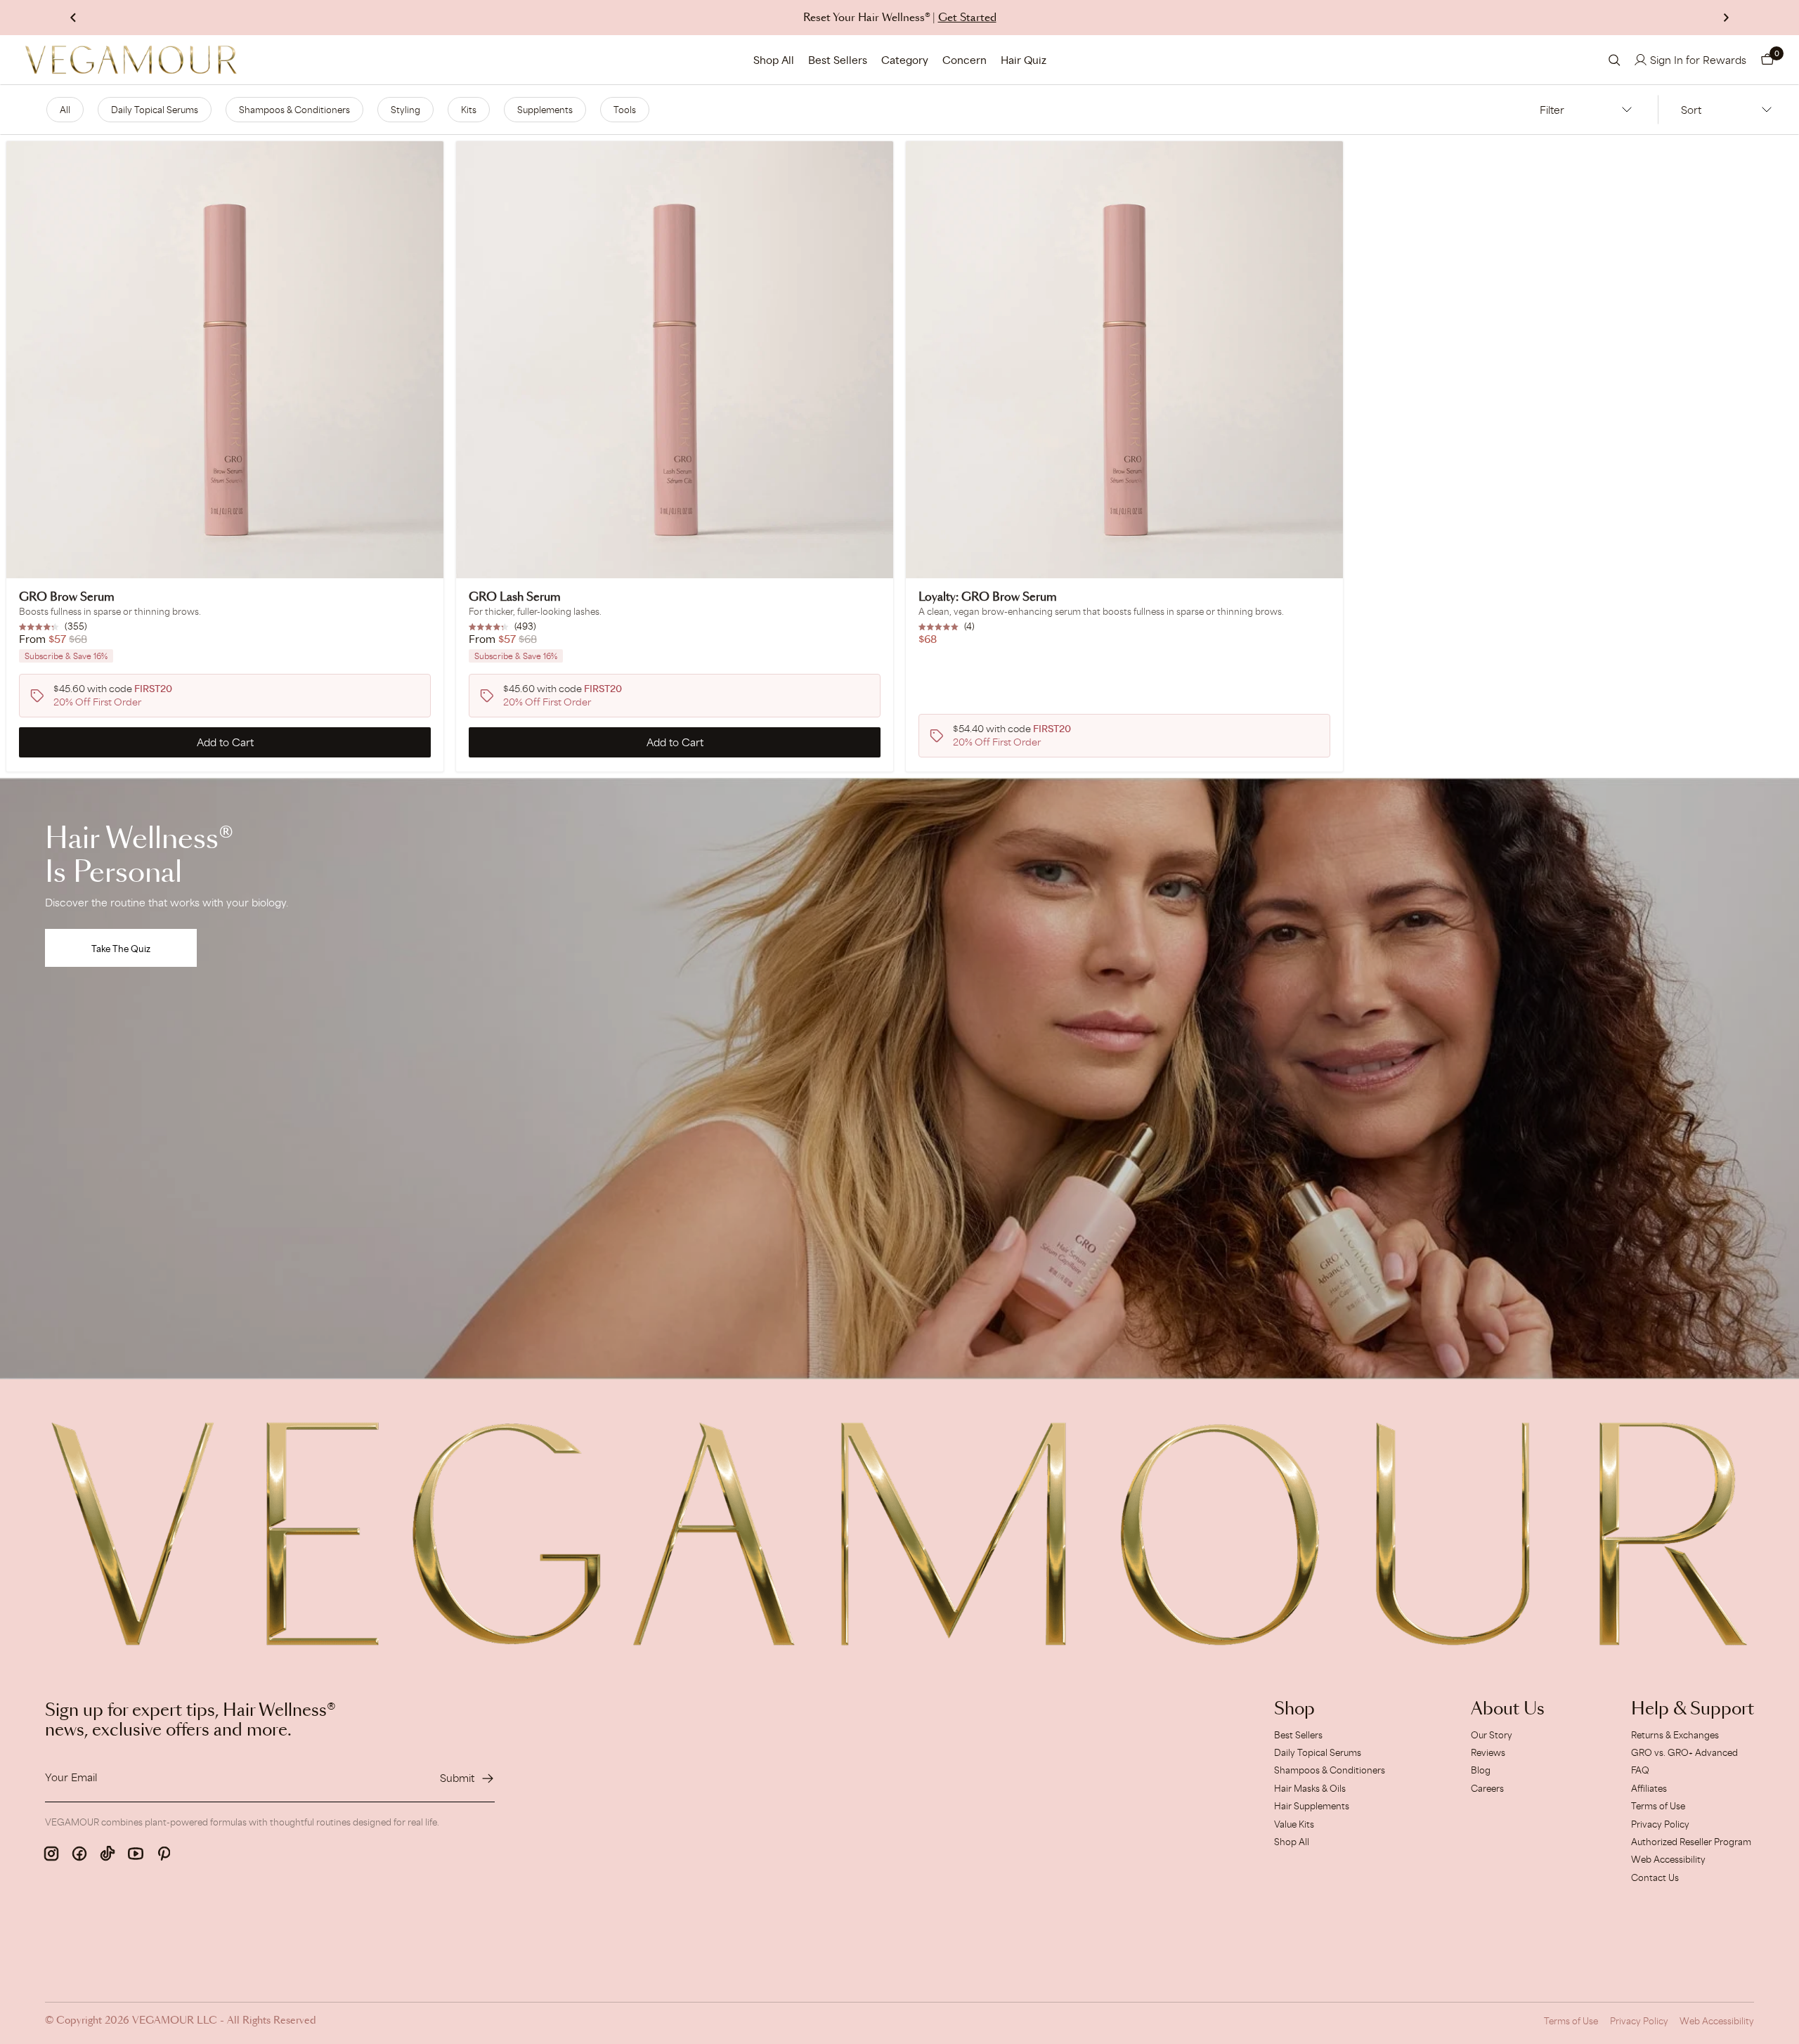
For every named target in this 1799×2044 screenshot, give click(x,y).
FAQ (1640, 1770)
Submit (457, 1778)
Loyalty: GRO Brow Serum (988, 597)
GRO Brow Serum (67, 597)
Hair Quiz (1024, 60)
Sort (1691, 110)
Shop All (774, 60)
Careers (1487, 1788)
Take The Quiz (121, 949)
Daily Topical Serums (155, 110)
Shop (1294, 1710)
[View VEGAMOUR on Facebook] (79, 1854)
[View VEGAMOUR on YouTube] (136, 1854)
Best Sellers (838, 60)
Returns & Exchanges (1675, 1735)
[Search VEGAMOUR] (1615, 60)
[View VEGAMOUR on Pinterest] (164, 1854)
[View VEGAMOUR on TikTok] (108, 1854)
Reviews (1488, 1752)
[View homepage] (131, 60)
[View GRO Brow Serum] (225, 360)
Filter (1552, 110)
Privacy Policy (1660, 1824)
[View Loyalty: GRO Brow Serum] (1124, 360)
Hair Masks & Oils (1310, 1788)
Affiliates (1649, 1788)
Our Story (1492, 1735)
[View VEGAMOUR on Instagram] (51, 1854)
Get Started (967, 18)
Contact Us (1655, 1877)
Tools (625, 110)
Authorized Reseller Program (1691, 1842)
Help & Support (1693, 1710)
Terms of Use (1658, 1806)
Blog (1481, 1770)
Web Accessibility (1668, 1859)
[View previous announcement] (73, 18)
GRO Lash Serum (515, 597)
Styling (405, 110)
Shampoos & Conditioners (294, 110)
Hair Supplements (1312, 1806)
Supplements (545, 110)
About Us (1508, 1710)
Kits (469, 110)
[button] (1767, 60)
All (65, 110)
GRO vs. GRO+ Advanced (1684, 1752)
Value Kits (1294, 1824)
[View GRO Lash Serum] (675, 360)
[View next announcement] (1726, 18)
